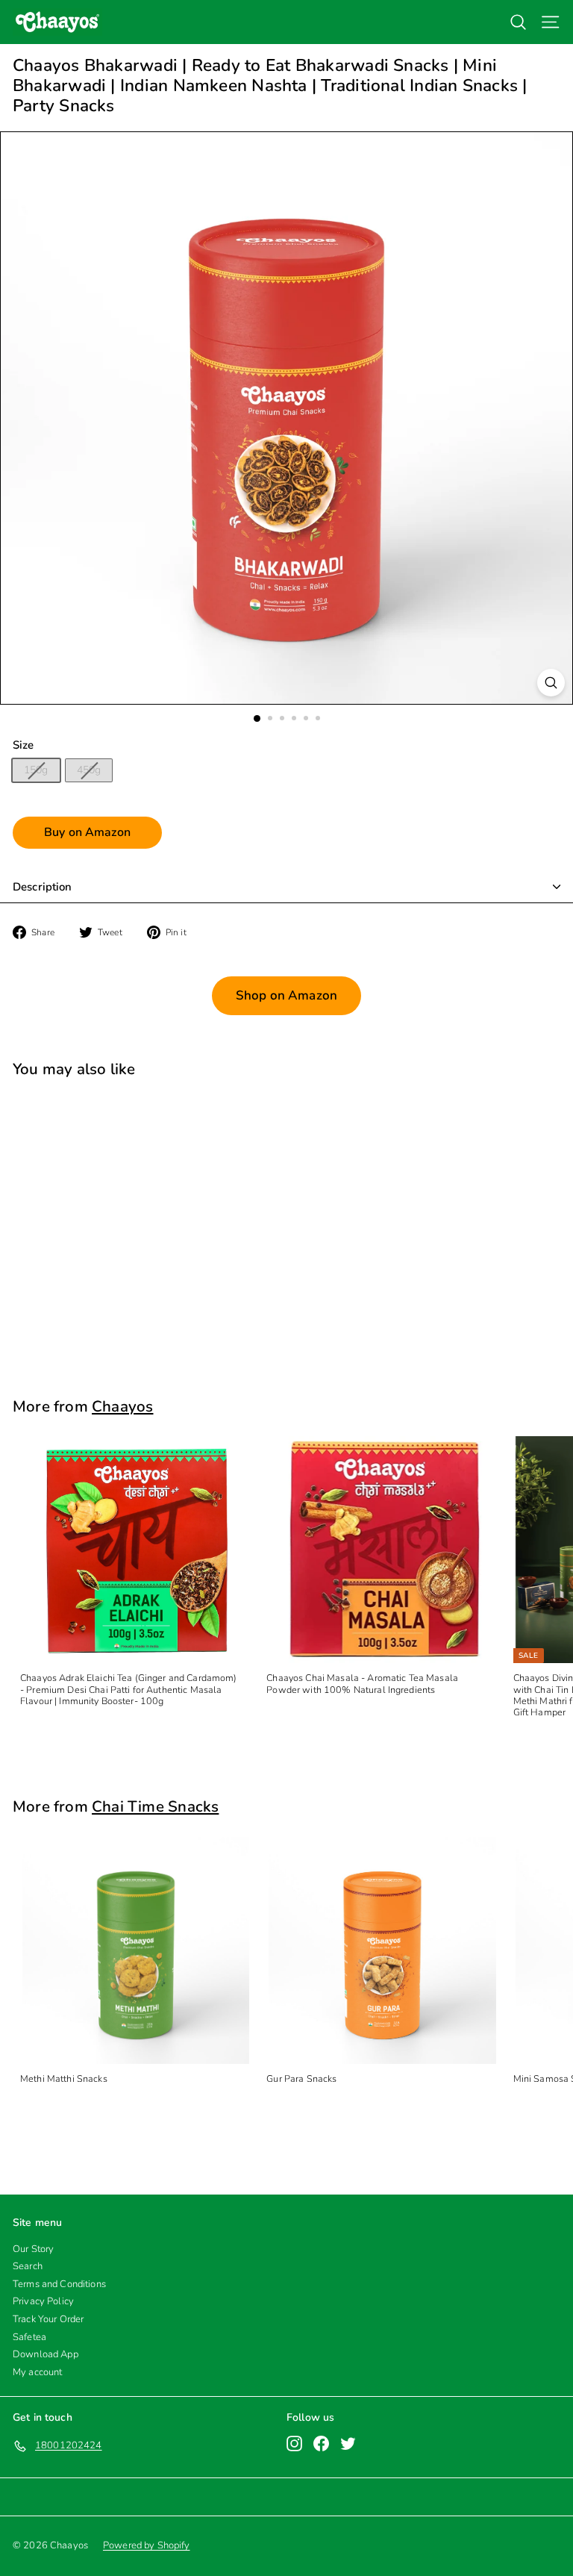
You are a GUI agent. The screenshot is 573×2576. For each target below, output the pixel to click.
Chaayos (122, 1406)
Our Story (33, 2249)
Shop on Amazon (286, 995)
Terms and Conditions (59, 2284)
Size (24, 745)
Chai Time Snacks (155, 1806)
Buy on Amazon (87, 832)
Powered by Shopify (147, 2545)
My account (37, 2372)
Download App (46, 2354)
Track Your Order (48, 2319)
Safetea (29, 2337)
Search (28, 2266)
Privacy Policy (43, 2301)
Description (43, 887)
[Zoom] (551, 683)
